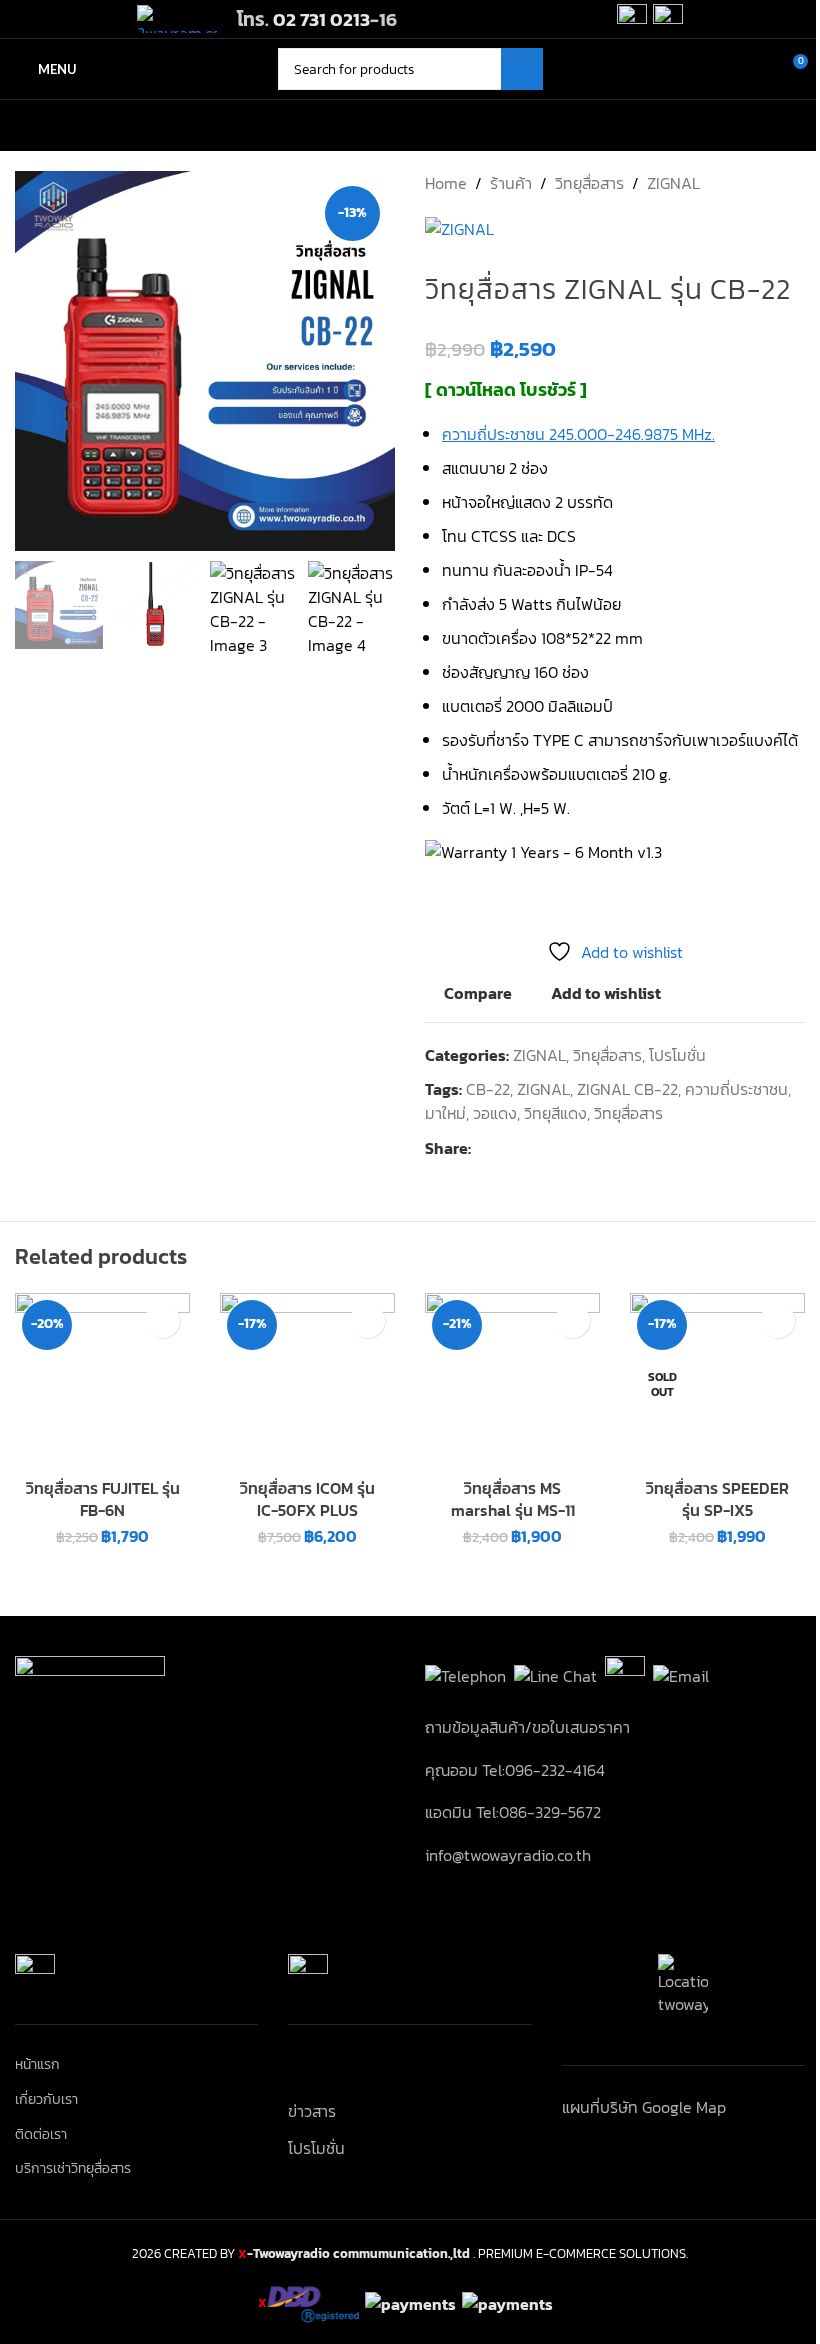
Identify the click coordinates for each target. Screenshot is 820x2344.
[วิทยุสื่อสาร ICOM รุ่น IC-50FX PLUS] (307, 1380)
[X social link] (507, 1148)
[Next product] (793, 183)
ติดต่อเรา (41, 2135)
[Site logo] (177, 17)
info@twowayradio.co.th (508, 1855)
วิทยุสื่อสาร (589, 183)
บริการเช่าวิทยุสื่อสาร (73, 2169)
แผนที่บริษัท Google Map (644, 2107)
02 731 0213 (321, 19)
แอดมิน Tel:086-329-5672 (513, 1812)
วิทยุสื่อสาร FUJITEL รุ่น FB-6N (103, 1499)
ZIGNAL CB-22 (627, 1089)
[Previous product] (745, 183)
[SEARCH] (522, 69)
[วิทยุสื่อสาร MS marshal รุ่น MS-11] (512, 1380)
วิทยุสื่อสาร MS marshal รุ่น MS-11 (513, 1499)
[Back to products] (769, 183)
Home (446, 183)
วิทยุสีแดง (555, 1113)
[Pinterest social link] (531, 1148)
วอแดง (495, 1113)
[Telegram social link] (579, 1148)
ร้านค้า (511, 183)
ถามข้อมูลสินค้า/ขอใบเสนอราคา (527, 1727)
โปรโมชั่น (677, 1055)
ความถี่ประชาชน (736, 1089)
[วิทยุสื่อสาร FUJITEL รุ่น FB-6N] (102, 1380)
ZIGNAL (673, 183)
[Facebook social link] (483, 1148)
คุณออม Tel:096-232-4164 (515, 1770)
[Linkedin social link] (555, 1148)
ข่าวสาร (312, 2111)
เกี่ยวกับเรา (46, 2100)
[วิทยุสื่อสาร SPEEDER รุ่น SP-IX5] (717, 1380)
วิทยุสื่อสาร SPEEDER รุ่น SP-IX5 (717, 1499)
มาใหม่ (445, 1113)
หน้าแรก (37, 2065)
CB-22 (488, 1089)
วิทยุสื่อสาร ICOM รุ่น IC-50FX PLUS (307, 1499)
